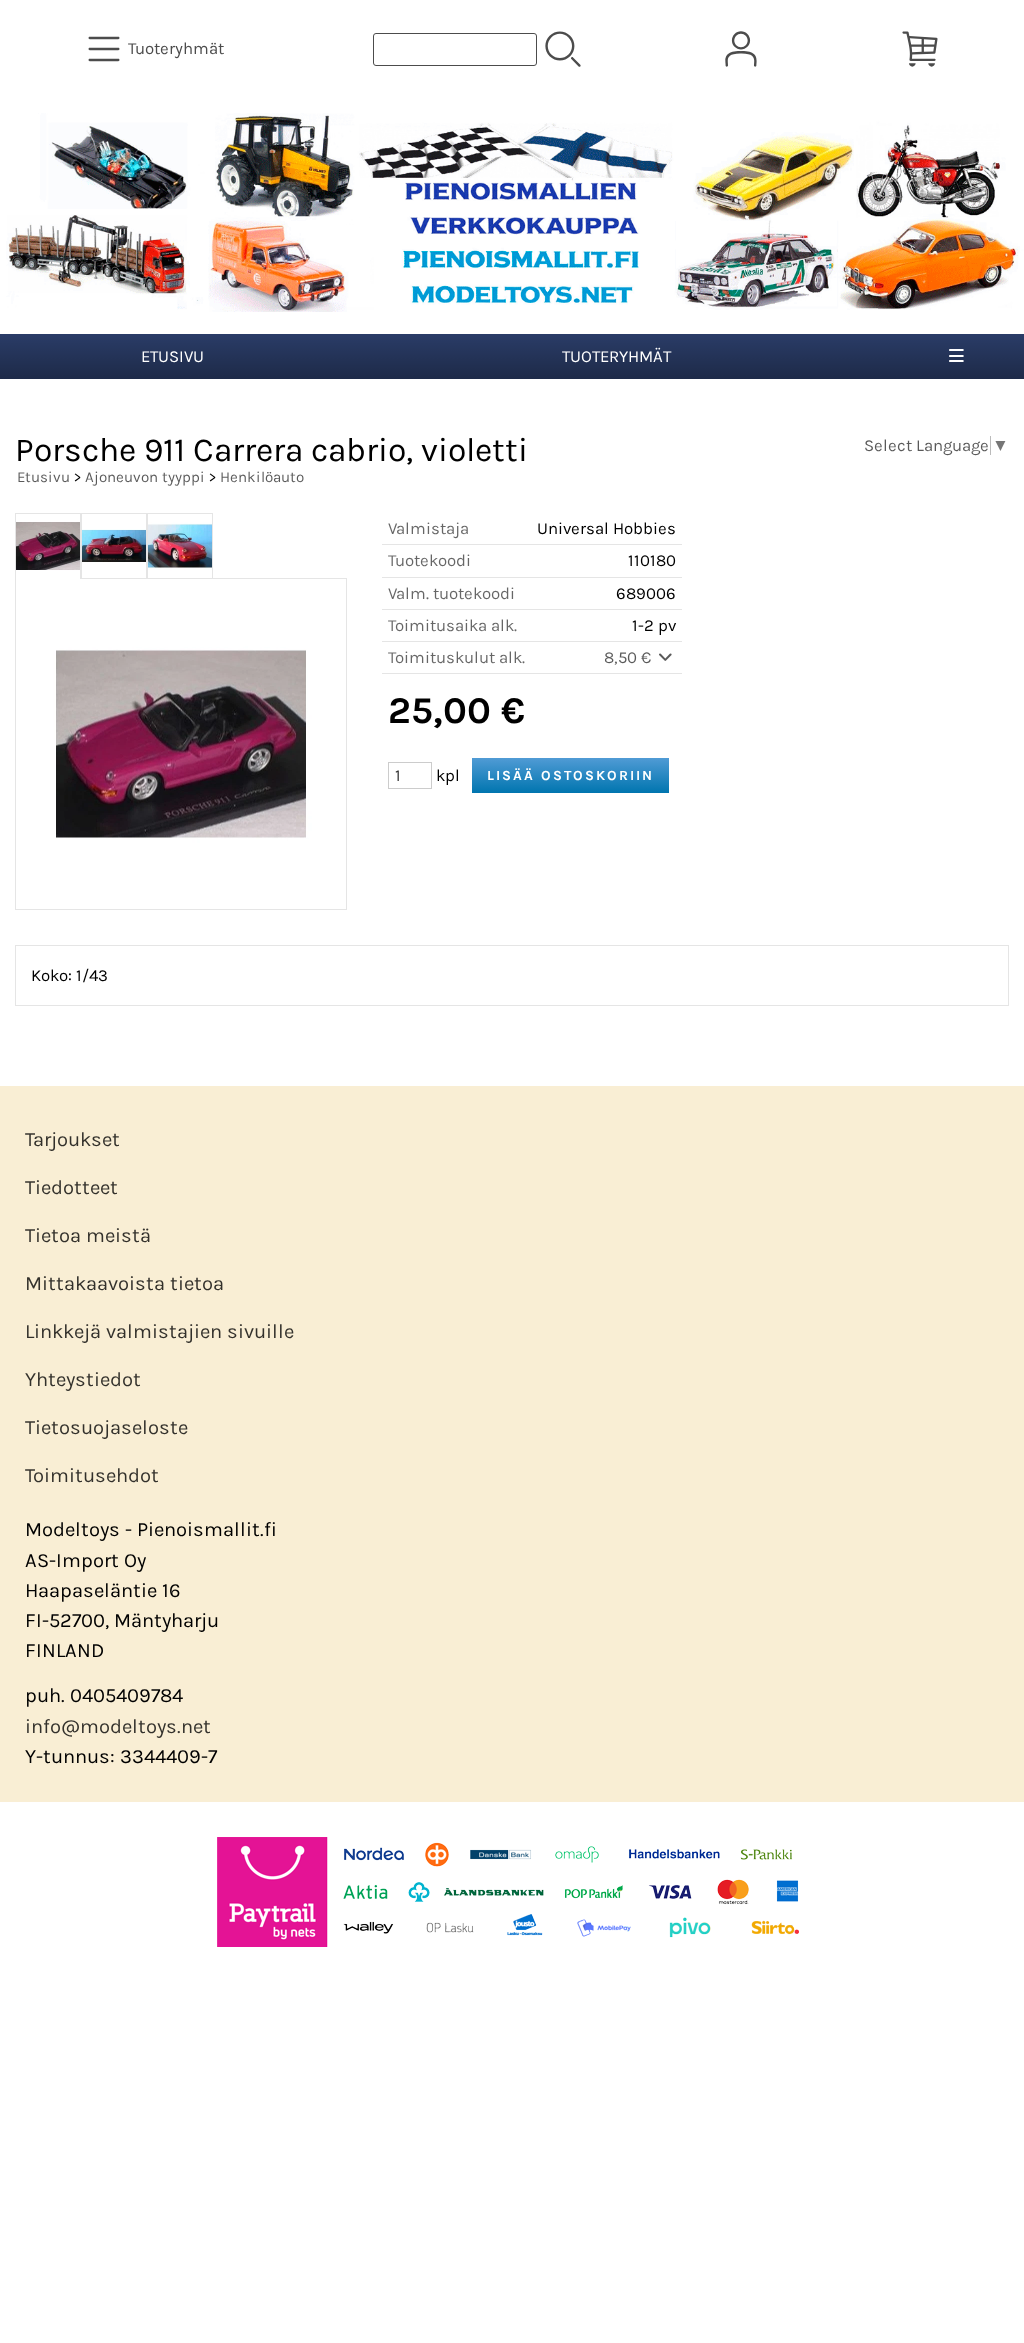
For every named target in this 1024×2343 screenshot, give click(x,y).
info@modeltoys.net (118, 1726)
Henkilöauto (262, 477)
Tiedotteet (71, 1187)
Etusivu (172, 356)
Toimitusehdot (92, 1475)
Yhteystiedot (83, 1379)
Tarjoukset (72, 1139)
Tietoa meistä (88, 1235)
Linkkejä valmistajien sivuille (159, 1331)
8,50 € (629, 657)
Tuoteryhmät (616, 356)
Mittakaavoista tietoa (124, 1283)
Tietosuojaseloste (106, 1427)
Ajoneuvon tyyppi (145, 477)
